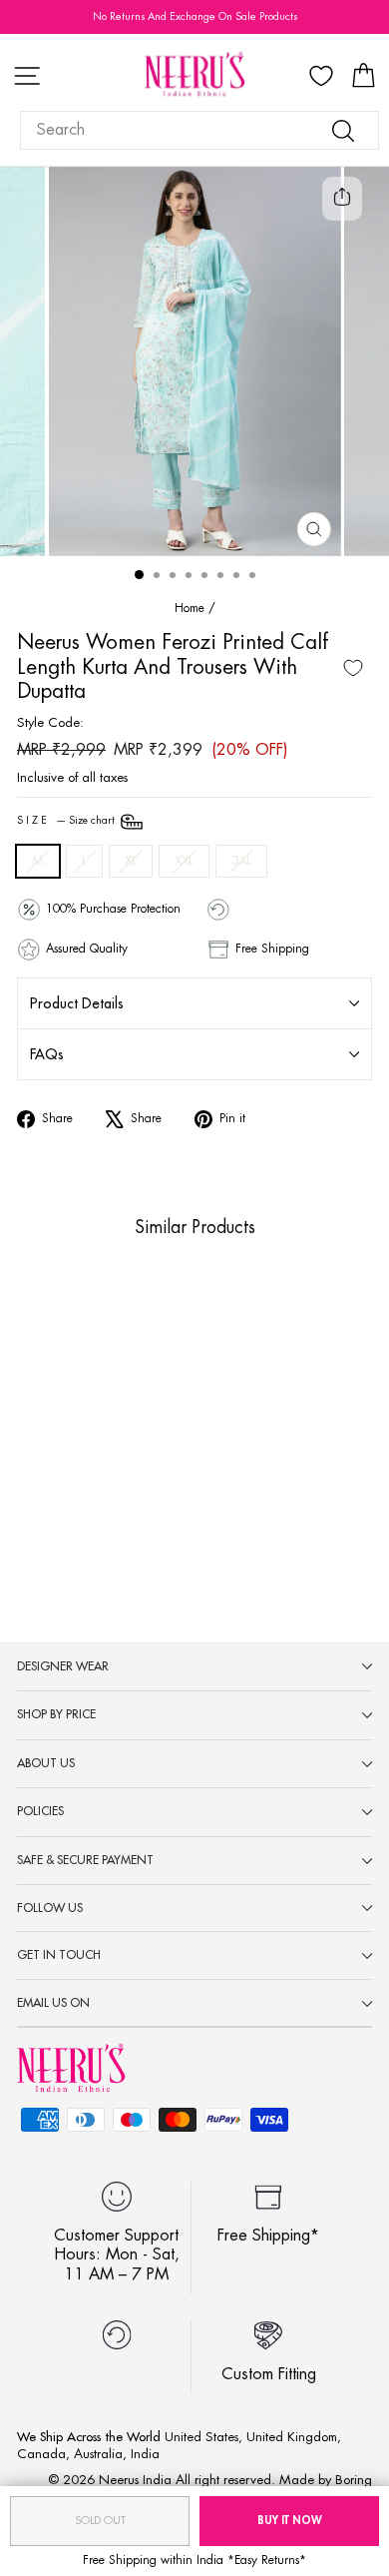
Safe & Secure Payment (85, 1860)
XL (131, 860)
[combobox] (199, 130)
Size (67, 822)
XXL (184, 860)
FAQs (47, 1054)
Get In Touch (59, 1955)
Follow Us (50, 1908)
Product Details (77, 1003)
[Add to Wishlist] (353, 668)
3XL (241, 860)
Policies (40, 1811)
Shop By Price (56, 1714)
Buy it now (290, 2521)
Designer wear (63, 1666)
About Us (46, 1763)
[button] (46, 1463)
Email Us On (53, 2003)
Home (190, 608)
